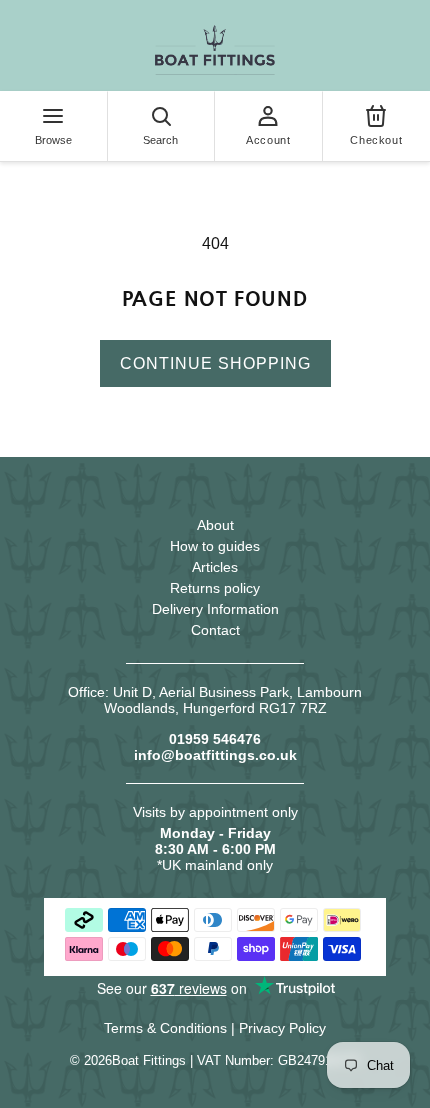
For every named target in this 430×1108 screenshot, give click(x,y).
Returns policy (215, 588)
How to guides (215, 546)
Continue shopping (215, 363)
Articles (215, 567)
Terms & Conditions (165, 1028)
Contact (215, 630)
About (215, 525)
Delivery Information (215, 609)
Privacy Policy (282, 1028)
